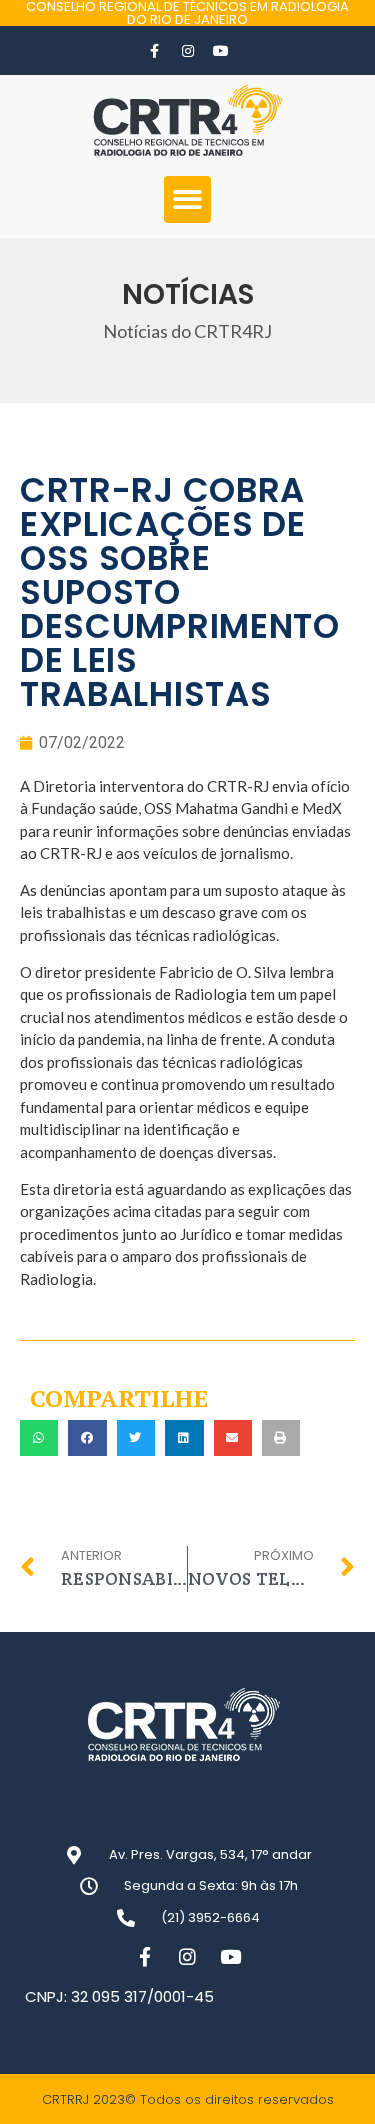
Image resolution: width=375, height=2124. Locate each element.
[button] (187, 199)
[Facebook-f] (155, 51)
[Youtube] (221, 51)
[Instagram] (188, 51)
